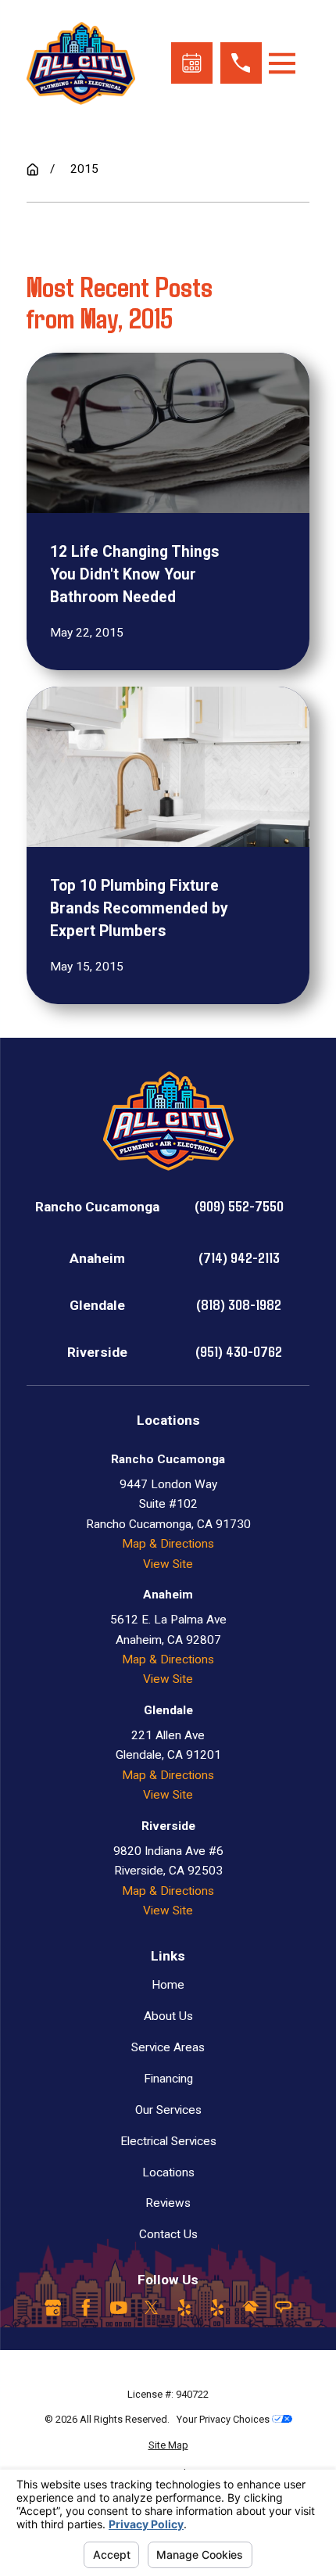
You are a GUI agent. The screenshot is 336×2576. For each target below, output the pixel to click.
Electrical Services (168, 2141)
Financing (168, 2079)
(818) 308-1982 (239, 1304)
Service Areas (168, 2047)
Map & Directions (168, 1544)
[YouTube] (119, 2308)
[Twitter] (152, 2308)
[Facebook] (86, 2308)
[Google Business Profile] (53, 2308)
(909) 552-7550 (239, 1205)
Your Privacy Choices (224, 2419)
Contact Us (168, 2234)
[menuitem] (168, 2445)
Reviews (168, 2203)
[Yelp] (184, 2308)
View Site (168, 1564)
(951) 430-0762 (239, 1351)
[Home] (81, 63)
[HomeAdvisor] (251, 2308)
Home (168, 1985)
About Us (168, 2016)
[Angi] (284, 2308)
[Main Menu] (282, 63)
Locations (168, 2172)
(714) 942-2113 (239, 1257)
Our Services (168, 2110)
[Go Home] (32, 169)
